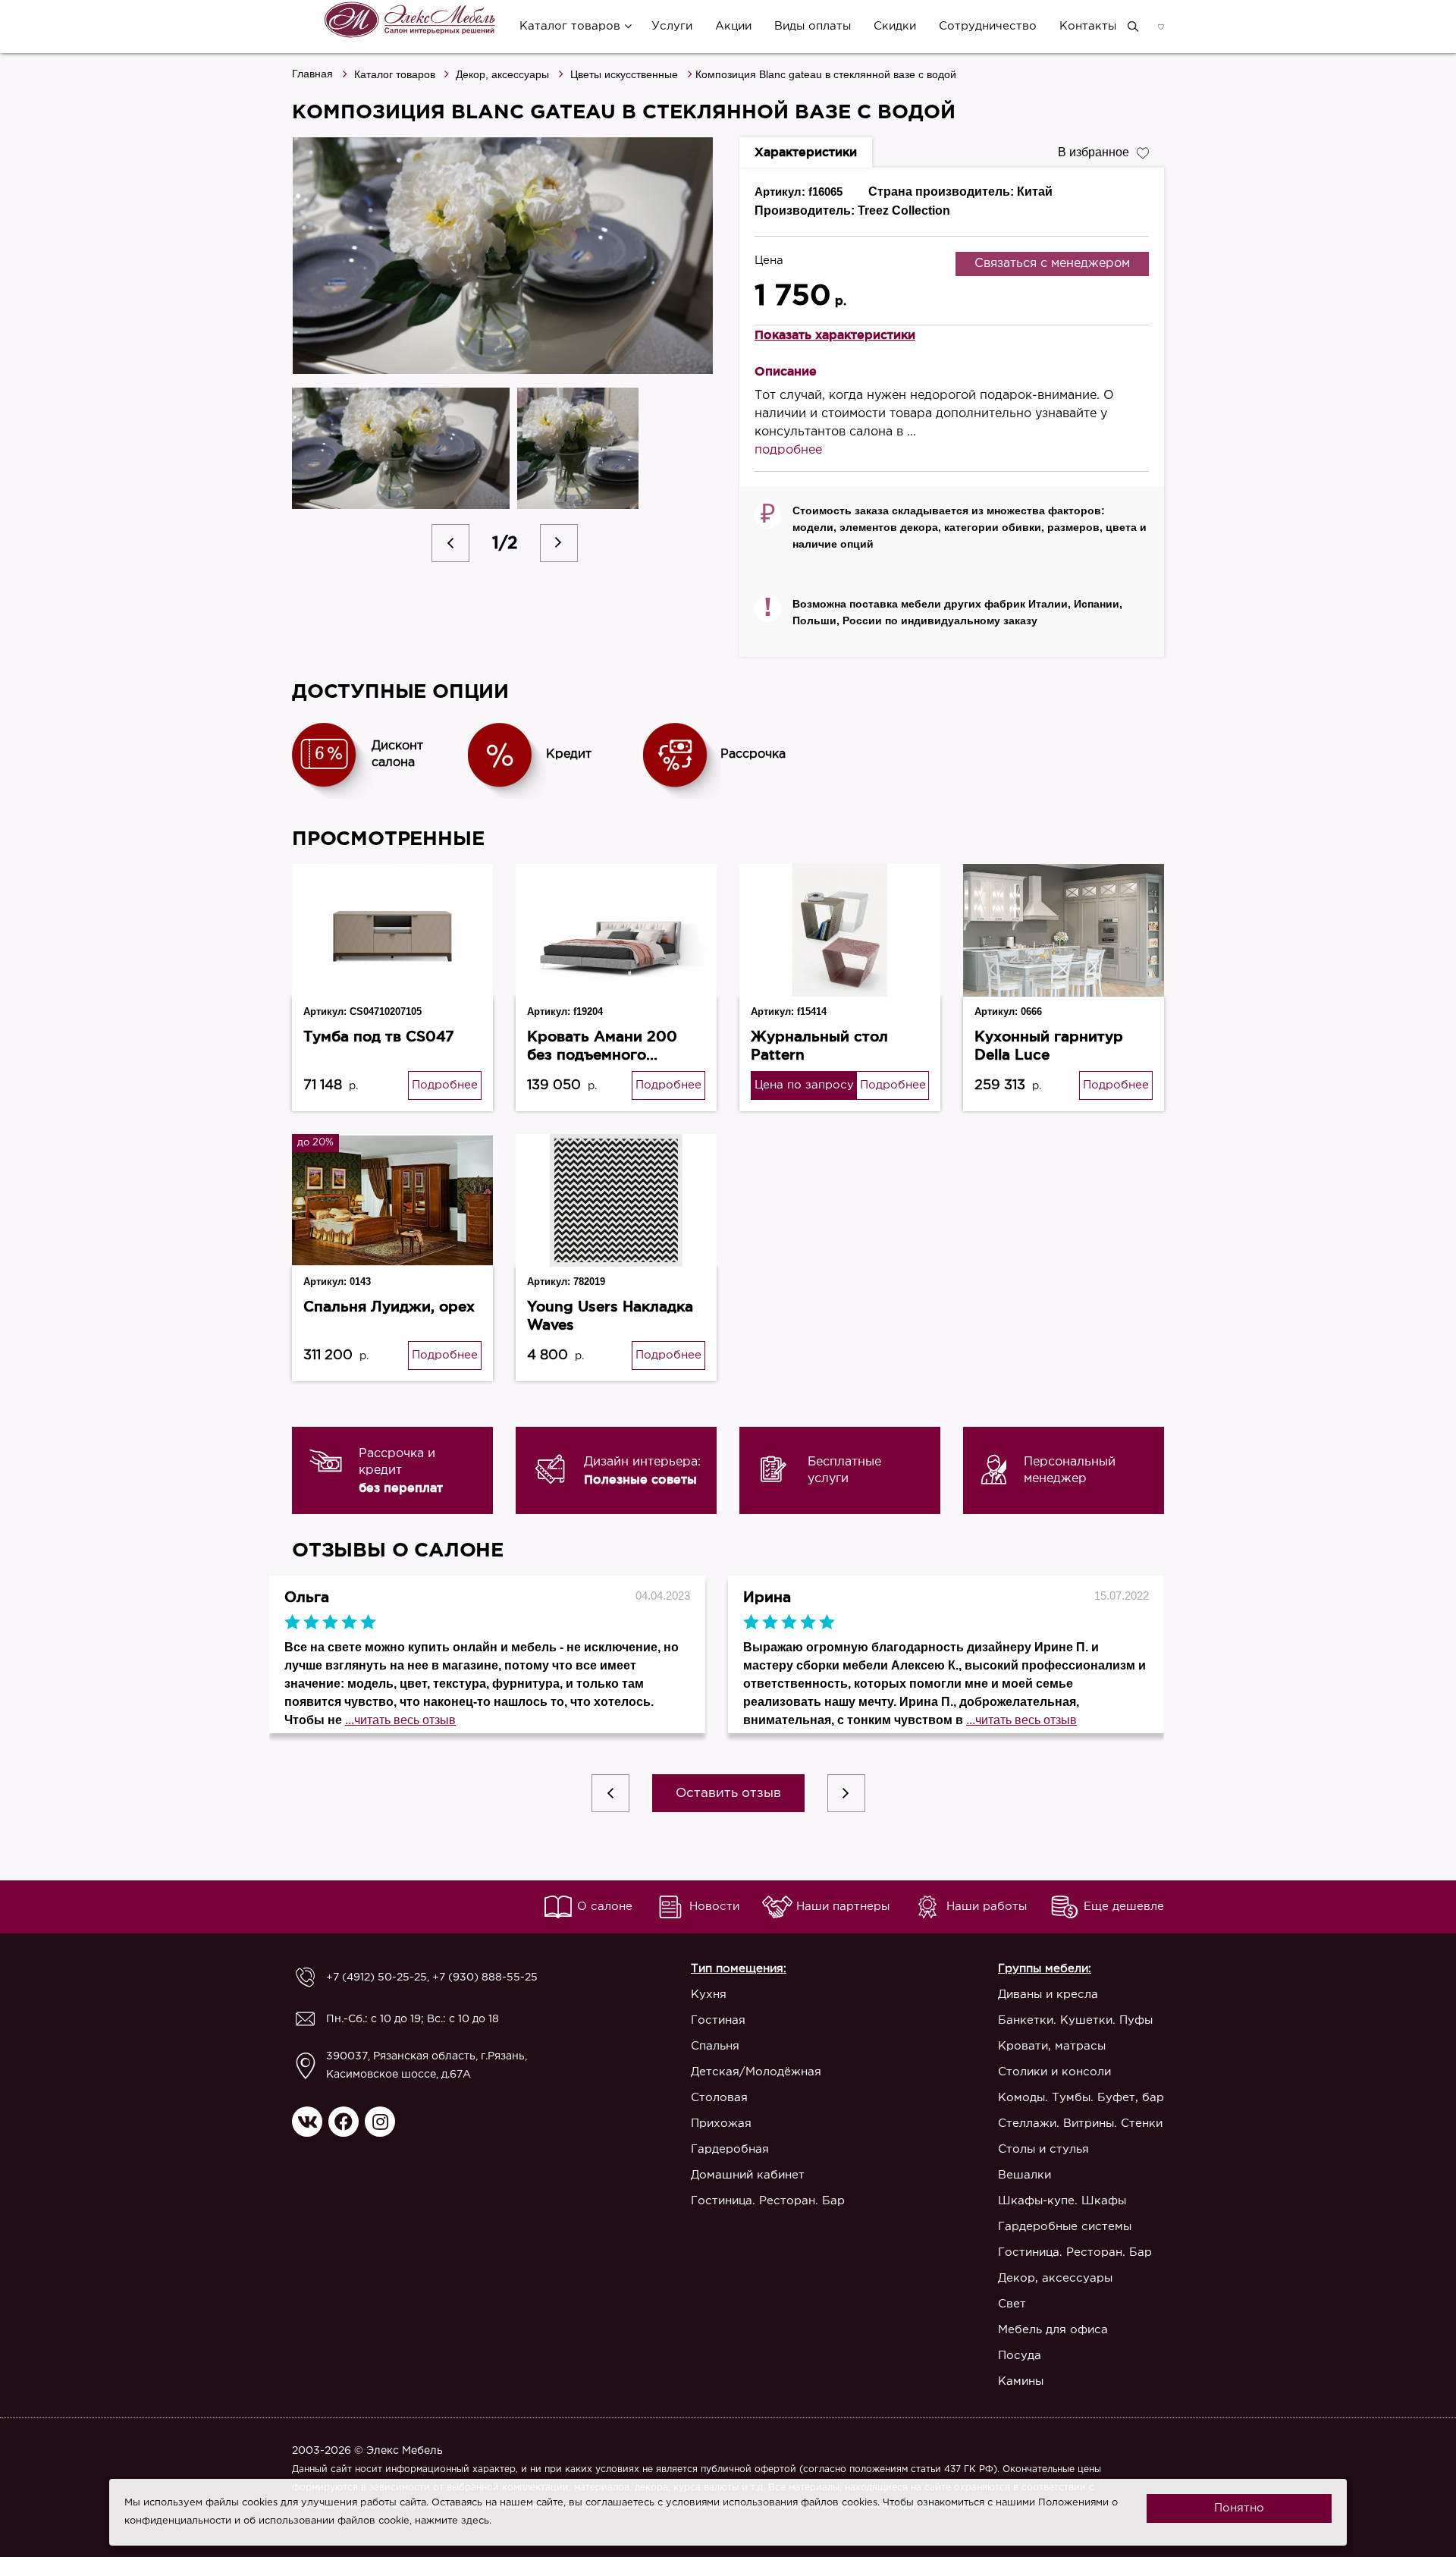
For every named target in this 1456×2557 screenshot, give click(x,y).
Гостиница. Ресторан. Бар (768, 2201)
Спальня (715, 2046)
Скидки (895, 26)
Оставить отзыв (728, 1794)
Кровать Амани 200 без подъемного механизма (602, 1054)
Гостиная (718, 2020)
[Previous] (450, 543)
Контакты (1088, 26)
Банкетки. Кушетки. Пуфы (1075, 2020)
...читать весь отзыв (400, 1720)
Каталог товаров (570, 26)
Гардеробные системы (1065, 2227)
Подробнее (445, 1085)
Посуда (1020, 2356)
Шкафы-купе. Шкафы (1062, 2201)
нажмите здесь (452, 2521)
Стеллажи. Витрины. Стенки (1080, 2124)
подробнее (788, 450)
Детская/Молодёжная (756, 2072)
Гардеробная (730, 2149)
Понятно (1239, 2508)
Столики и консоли (1054, 2072)
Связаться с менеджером (1052, 264)
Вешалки (1025, 2175)
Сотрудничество (988, 26)
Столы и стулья (1043, 2149)
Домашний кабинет (748, 2175)
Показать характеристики (835, 335)
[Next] (559, 543)
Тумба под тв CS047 (379, 1036)
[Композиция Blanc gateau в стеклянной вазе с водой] (504, 256)
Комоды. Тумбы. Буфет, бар (1081, 2098)
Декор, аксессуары (502, 74)
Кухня (709, 1995)
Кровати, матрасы (1052, 2046)
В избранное (1094, 152)
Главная (312, 74)
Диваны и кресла (1048, 1995)
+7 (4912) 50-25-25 (377, 1977)
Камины (1021, 2381)
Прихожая (721, 2124)
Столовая (719, 2098)
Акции (733, 26)
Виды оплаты (813, 26)
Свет (1012, 2304)
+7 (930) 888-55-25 (485, 1977)
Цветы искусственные (624, 74)
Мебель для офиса (1053, 2330)
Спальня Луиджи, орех (389, 1306)
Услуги (672, 26)
